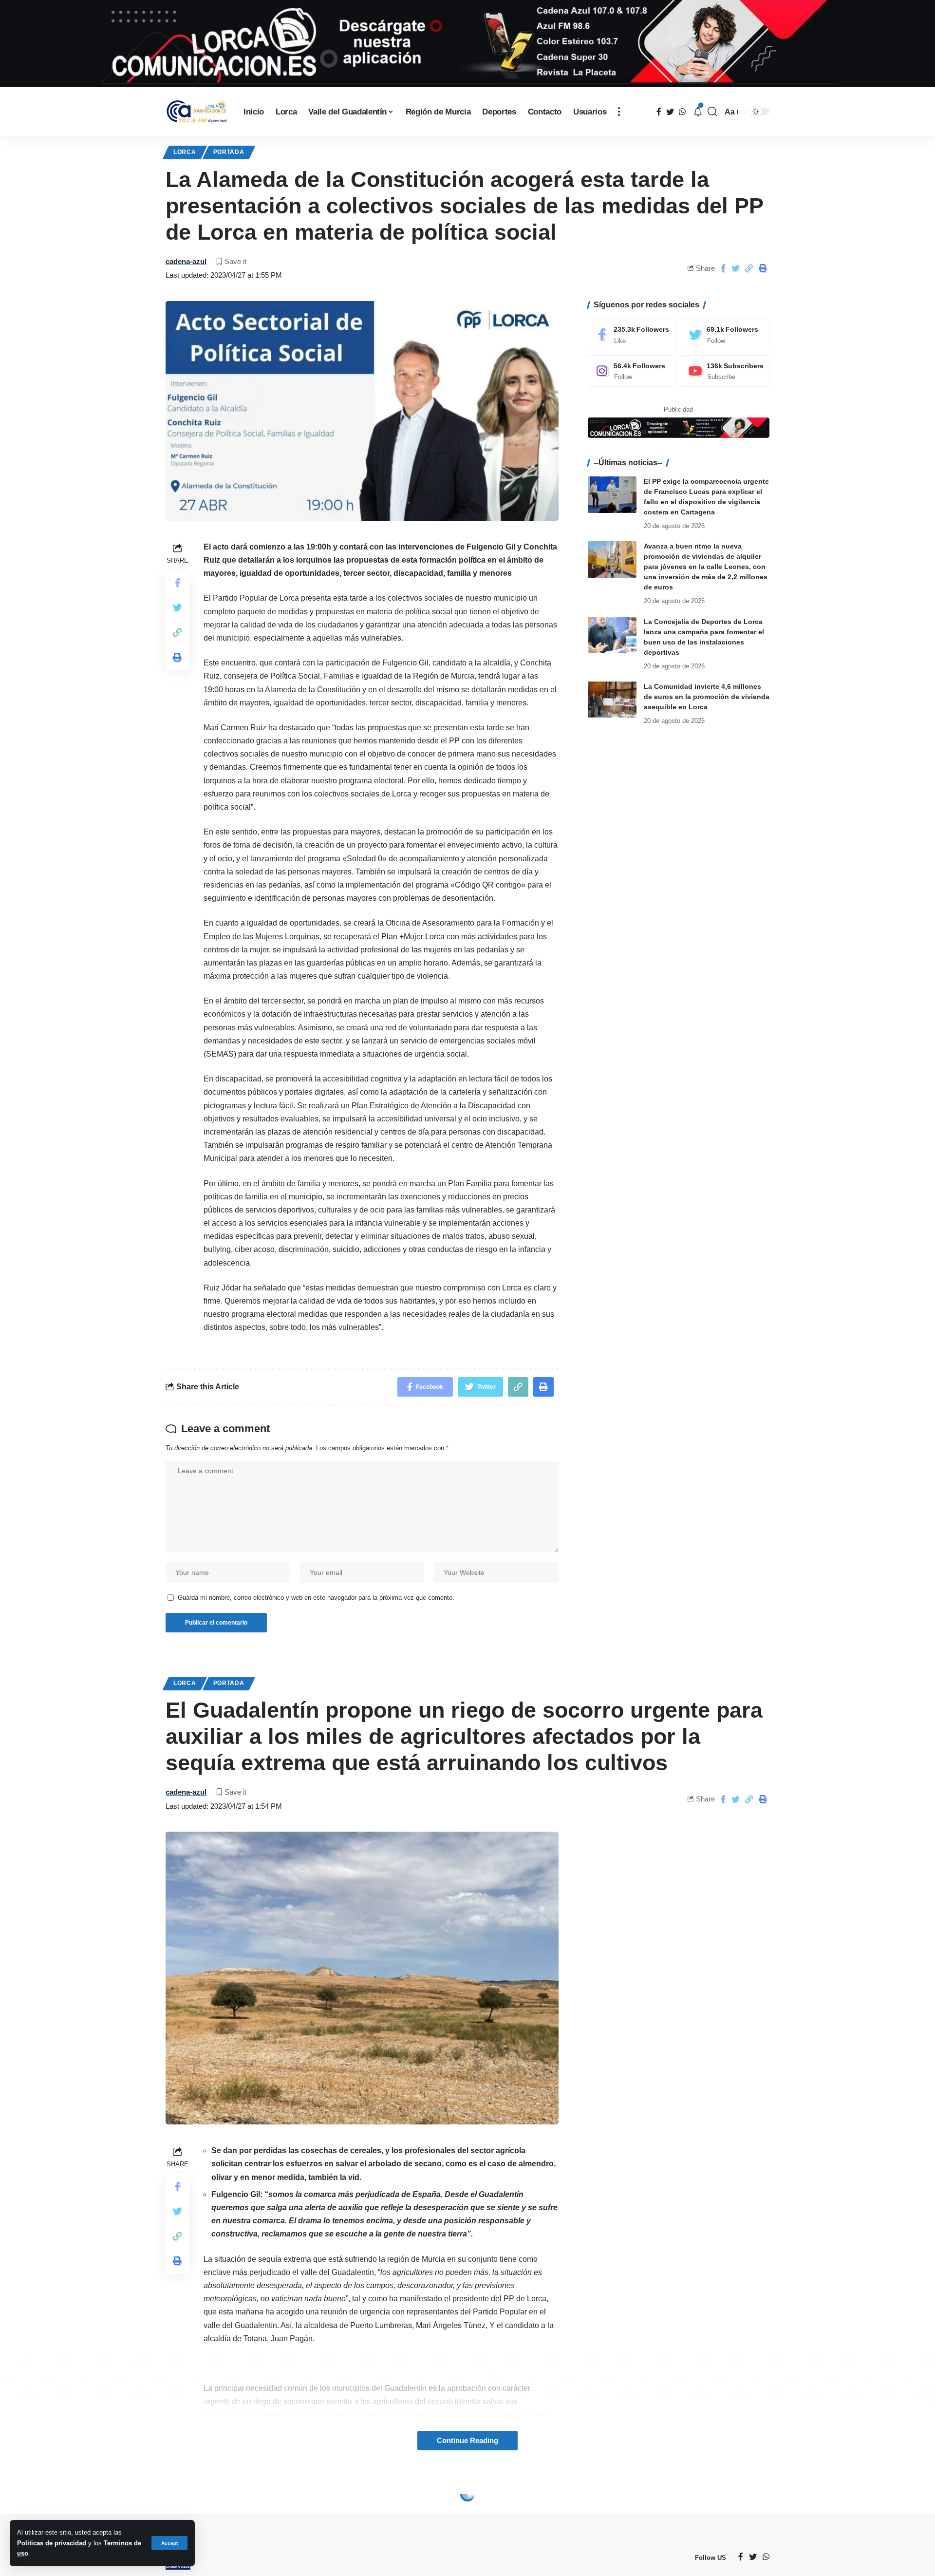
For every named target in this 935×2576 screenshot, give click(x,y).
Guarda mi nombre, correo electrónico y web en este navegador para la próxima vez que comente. (316, 1598)
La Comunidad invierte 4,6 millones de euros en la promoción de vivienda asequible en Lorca (707, 696)
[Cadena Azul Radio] (197, 112)
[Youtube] (725, 371)
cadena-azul (186, 261)
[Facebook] (632, 334)
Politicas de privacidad (52, 2543)
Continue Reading (467, 2441)
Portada (229, 152)
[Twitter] (725, 334)
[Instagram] (632, 371)
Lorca (185, 152)
